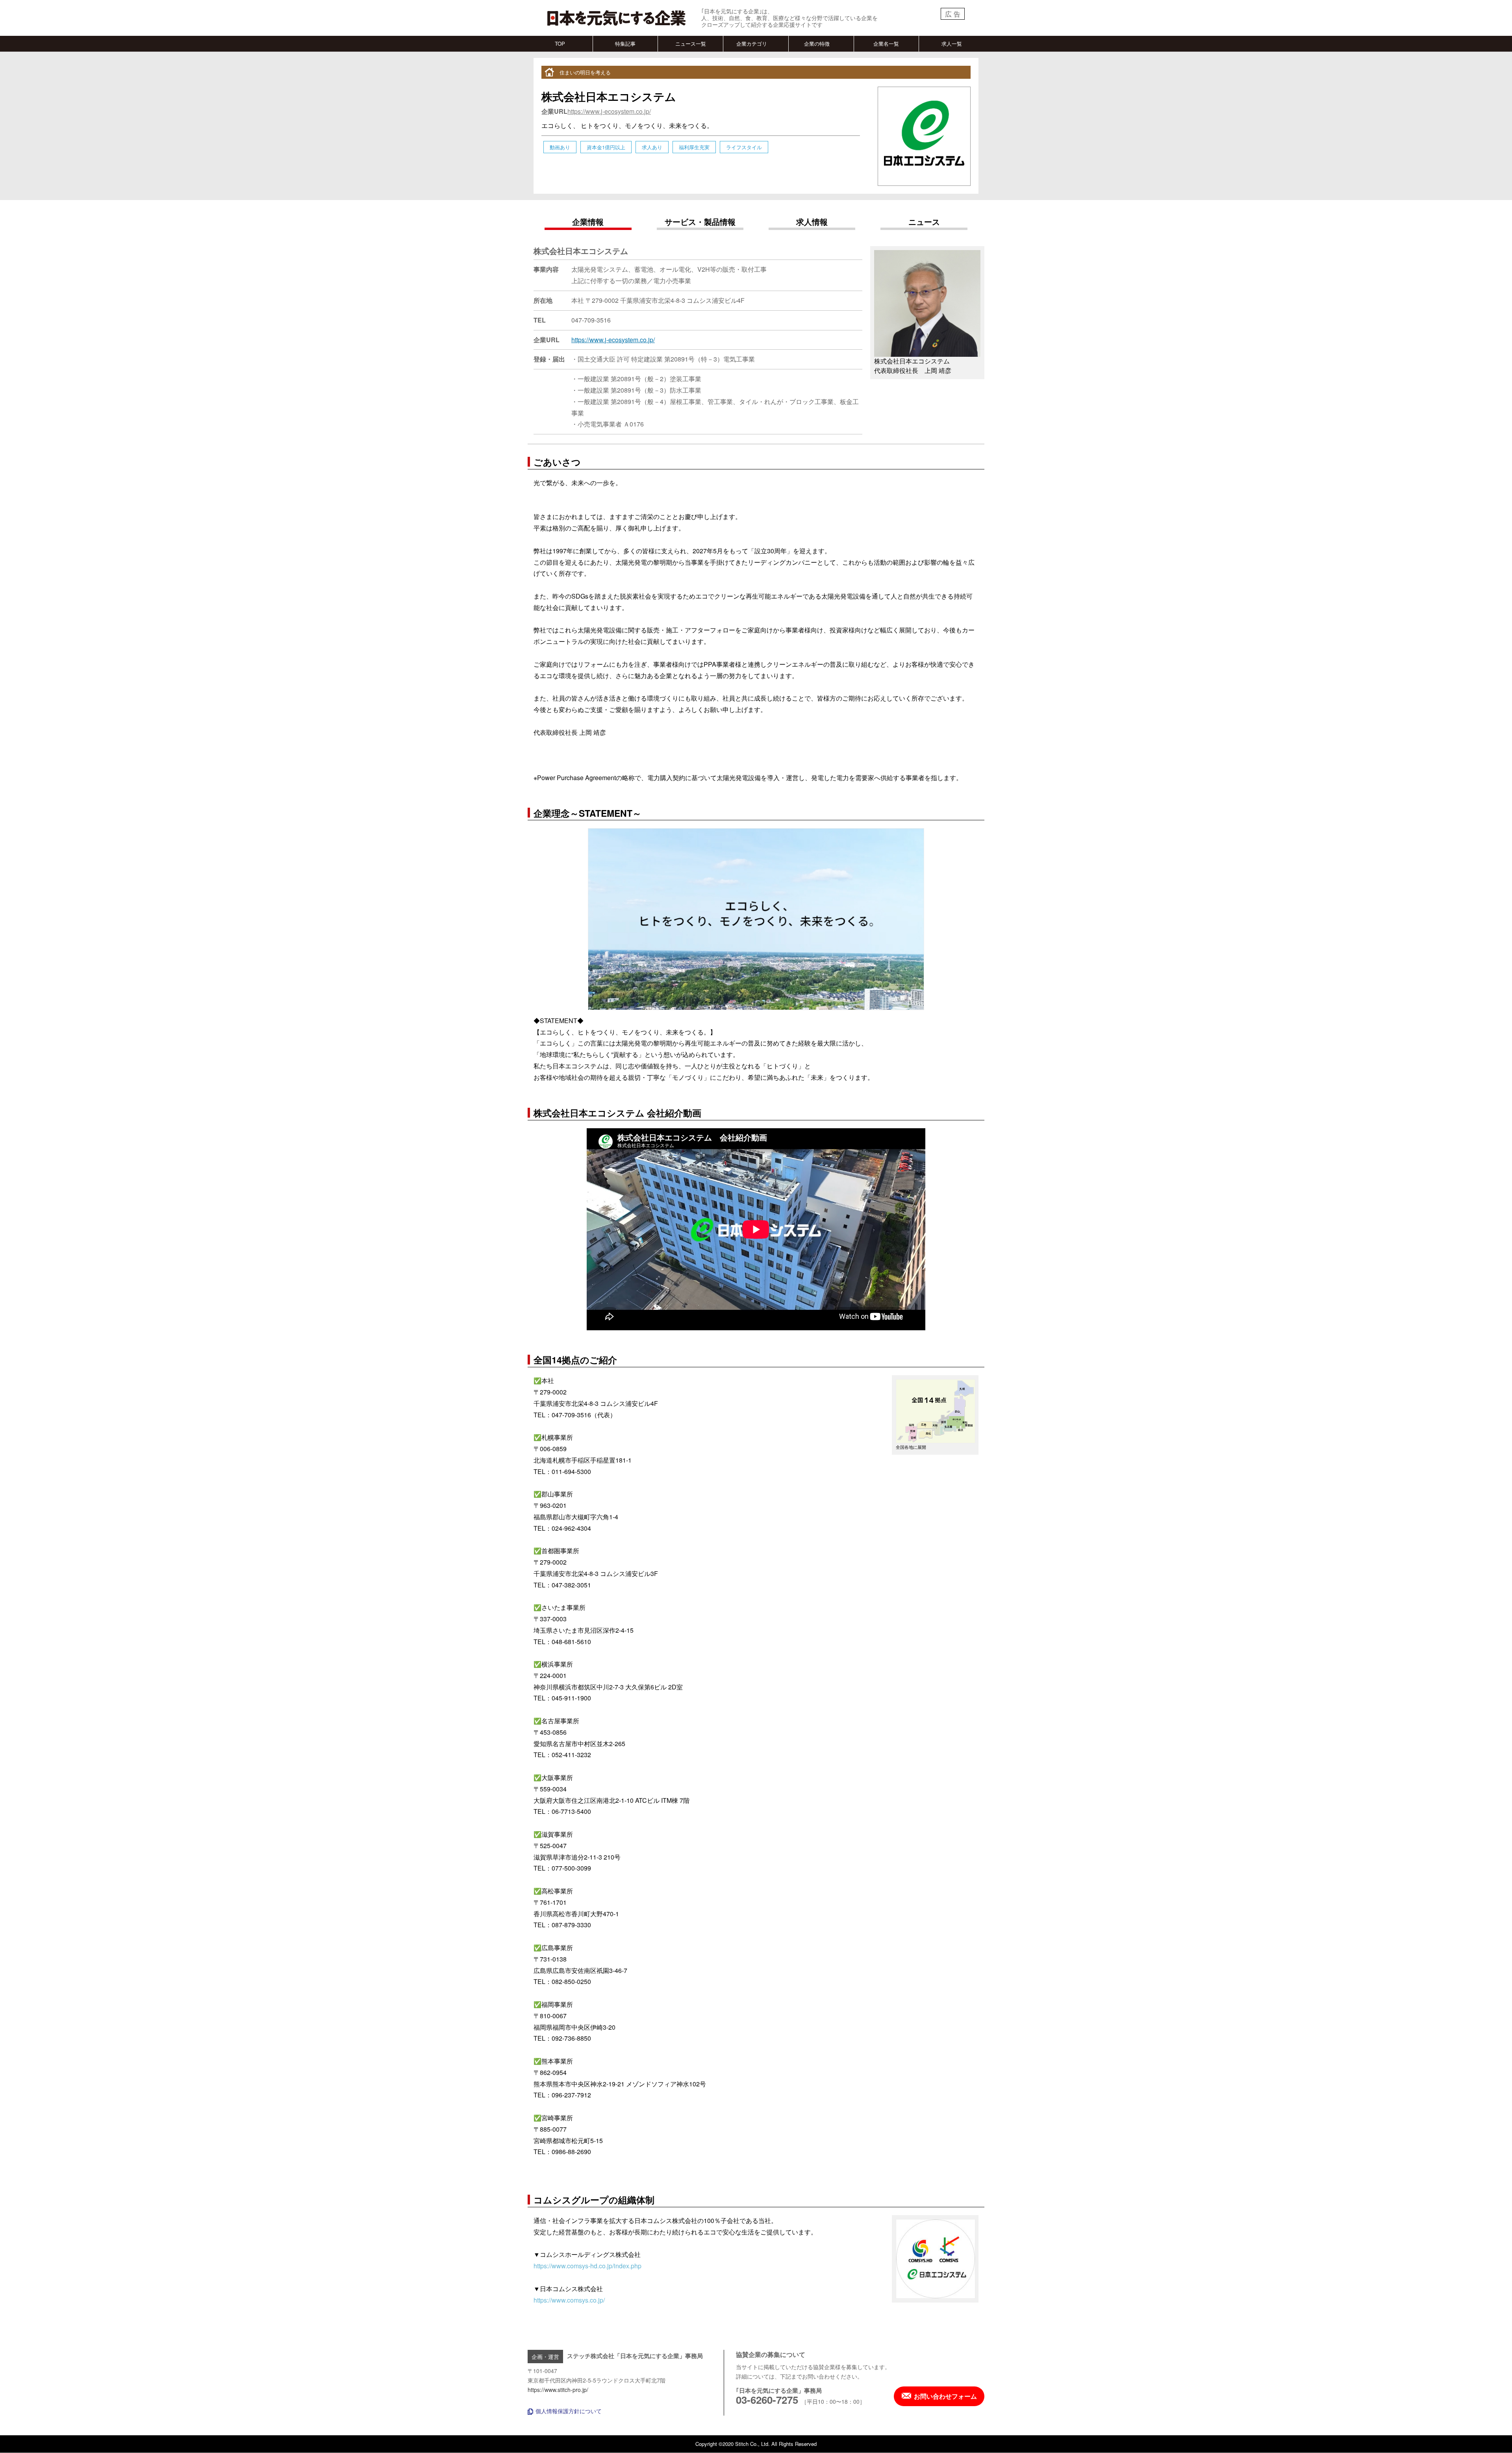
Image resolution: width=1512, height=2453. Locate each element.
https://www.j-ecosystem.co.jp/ (609, 111)
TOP (560, 44)
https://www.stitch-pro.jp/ (558, 2390)
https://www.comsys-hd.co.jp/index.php (587, 2266)
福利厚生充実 (694, 147)
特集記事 (625, 44)
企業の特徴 (817, 44)
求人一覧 (952, 44)
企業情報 (588, 222)
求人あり (652, 147)
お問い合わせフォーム (945, 2396)
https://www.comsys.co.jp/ (569, 2300)
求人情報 (812, 222)
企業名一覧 (886, 44)
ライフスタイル (744, 147)
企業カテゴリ (752, 44)
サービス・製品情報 (700, 222)
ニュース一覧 (691, 44)
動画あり (560, 147)
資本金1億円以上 (606, 147)
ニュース (924, 222)
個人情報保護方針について (569, 2411)
